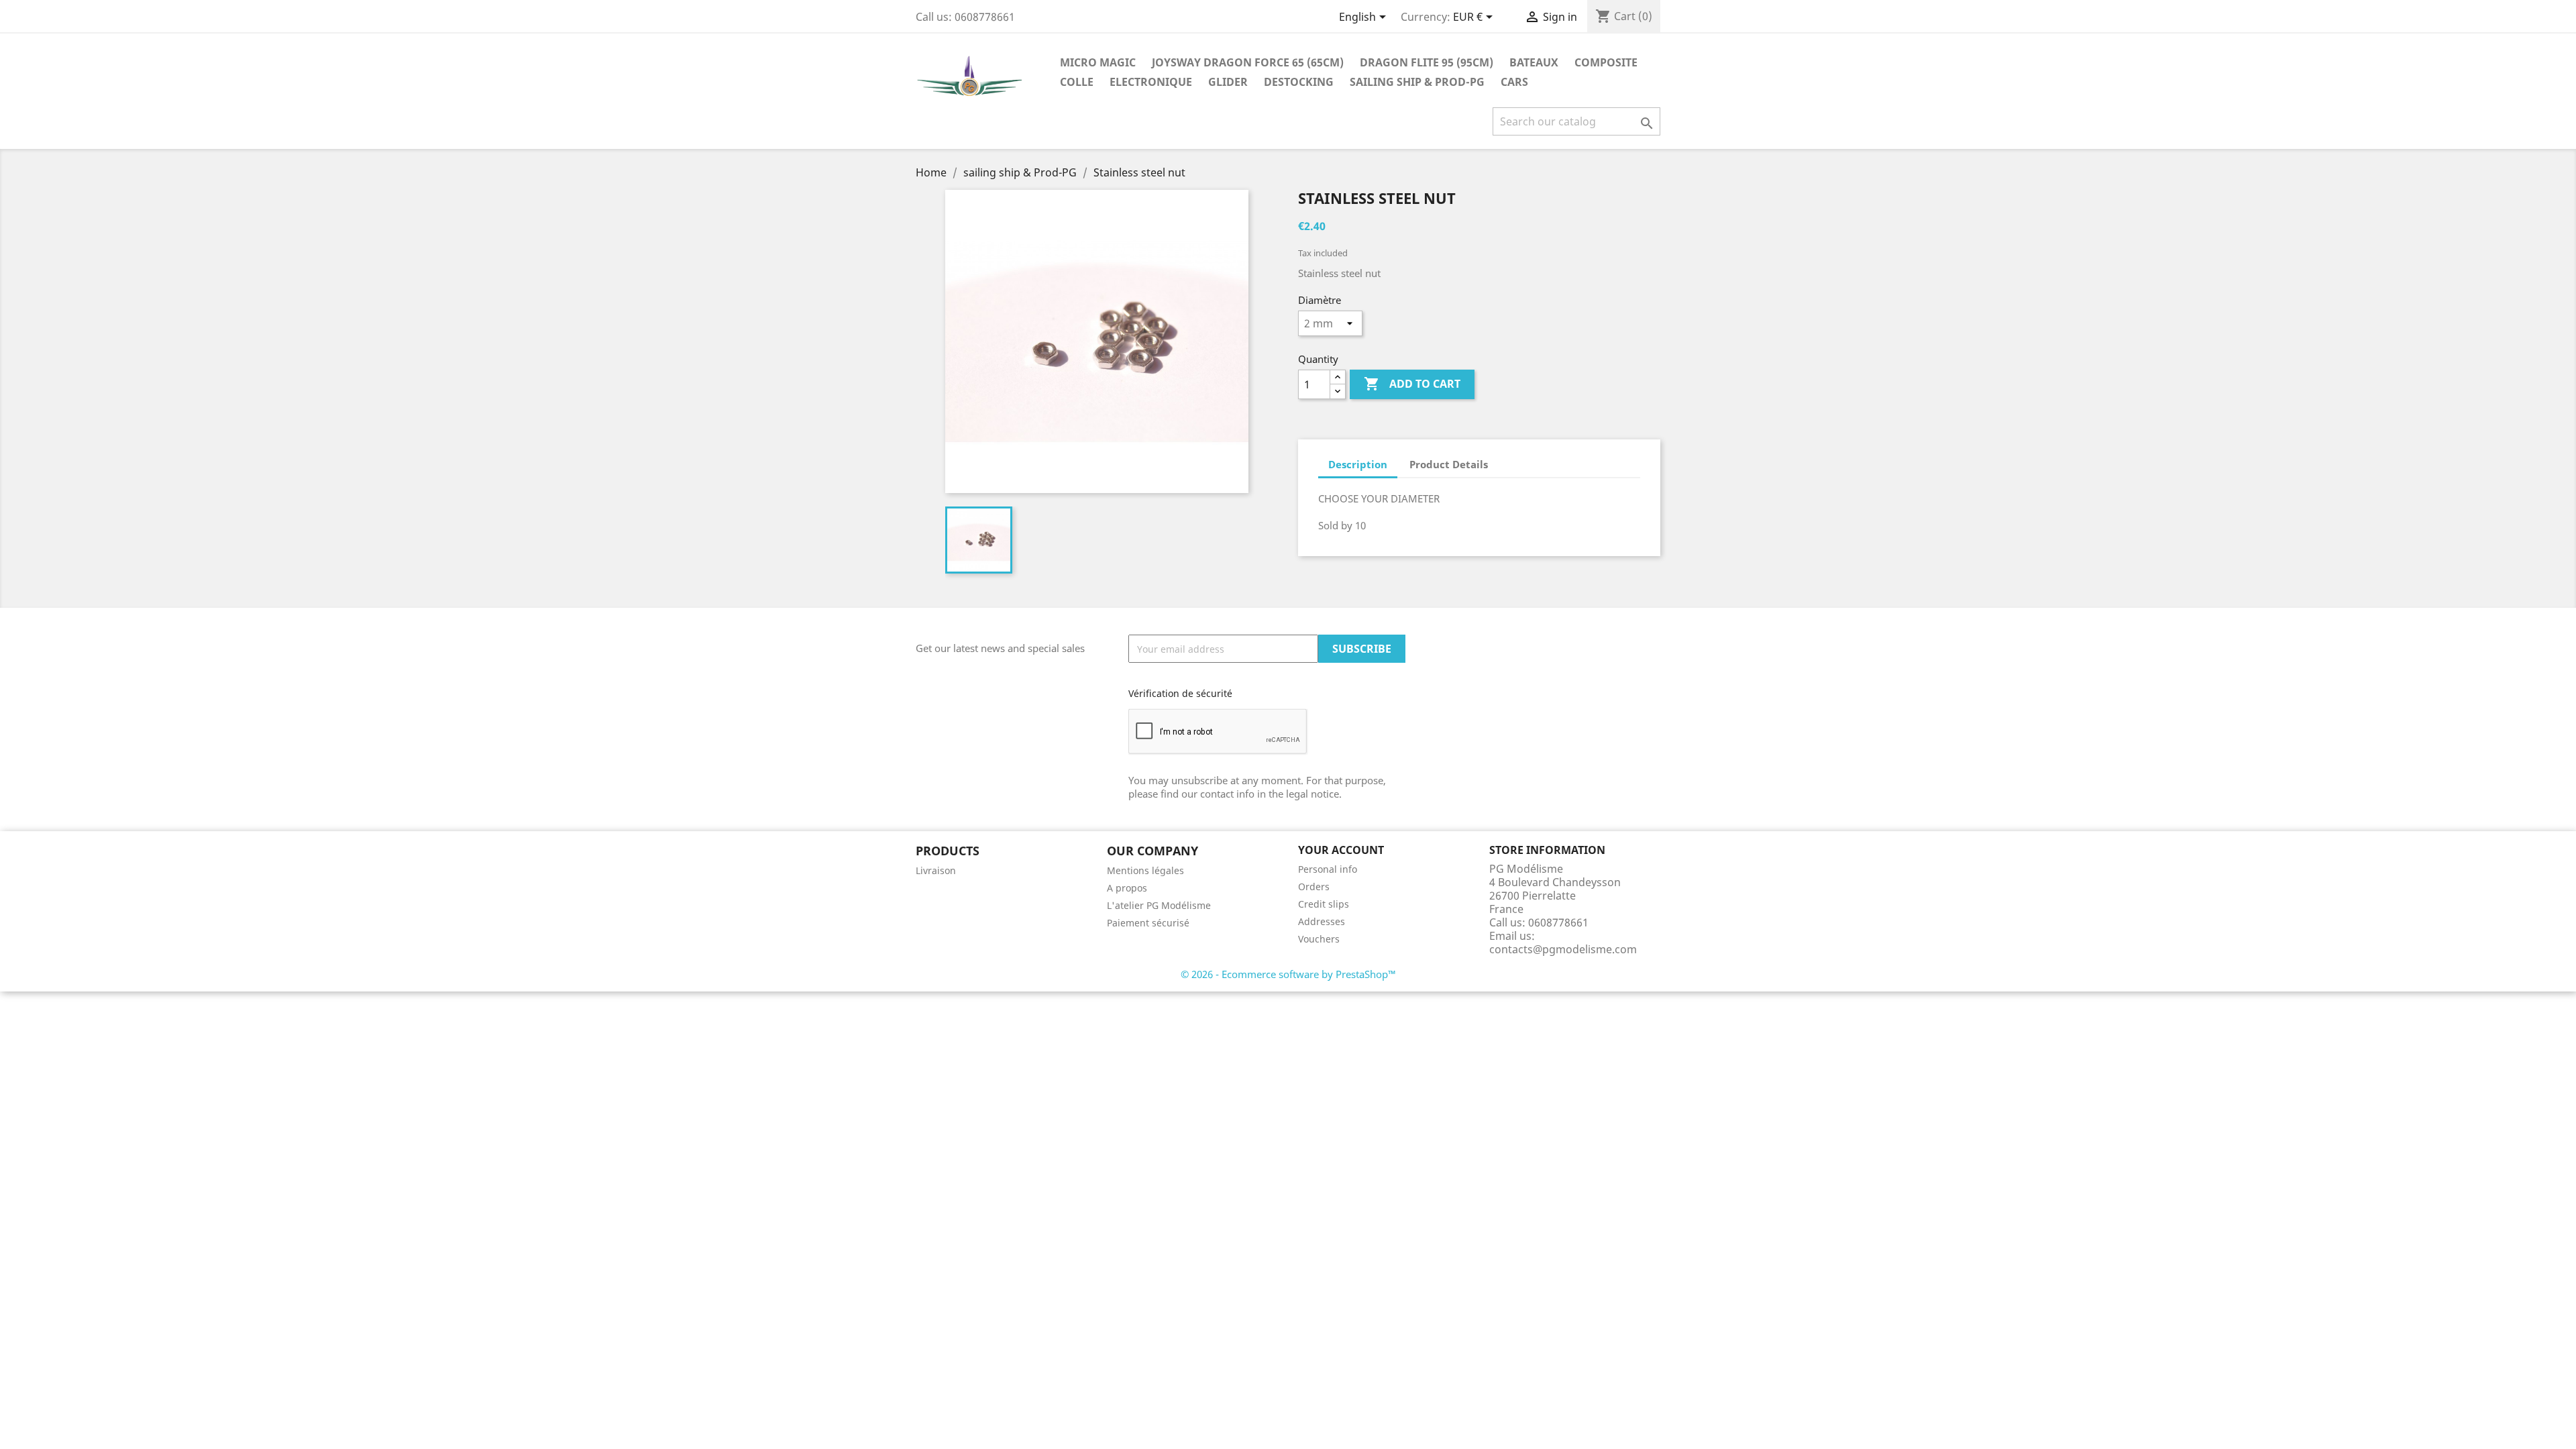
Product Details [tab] (1449, 464)
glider (1228, 82)
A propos (1127, 888)
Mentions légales (1145, 870)
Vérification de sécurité (1180, 693)
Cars (1514, 82)
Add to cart (1412, 384)
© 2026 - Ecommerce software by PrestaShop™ (1288, 974)
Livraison (936, 870)
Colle (1077, 82)
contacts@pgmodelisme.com (1563, 949)
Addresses (1322, 921)
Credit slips (1324, 904)
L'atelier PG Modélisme (1159, 905)
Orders (1314, 887)
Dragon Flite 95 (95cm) (1427, 62)
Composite (1606, 62)
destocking (1299, 82)
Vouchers (1319, 939)
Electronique (1151, 82)
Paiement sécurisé (1148, 923)
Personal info (1328, 869)
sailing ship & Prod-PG (1417, 82)
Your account (1341, 850)
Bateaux (1534, 62)
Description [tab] (1358, 464)
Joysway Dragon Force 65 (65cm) (1248, 62)
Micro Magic (1098, 62)
